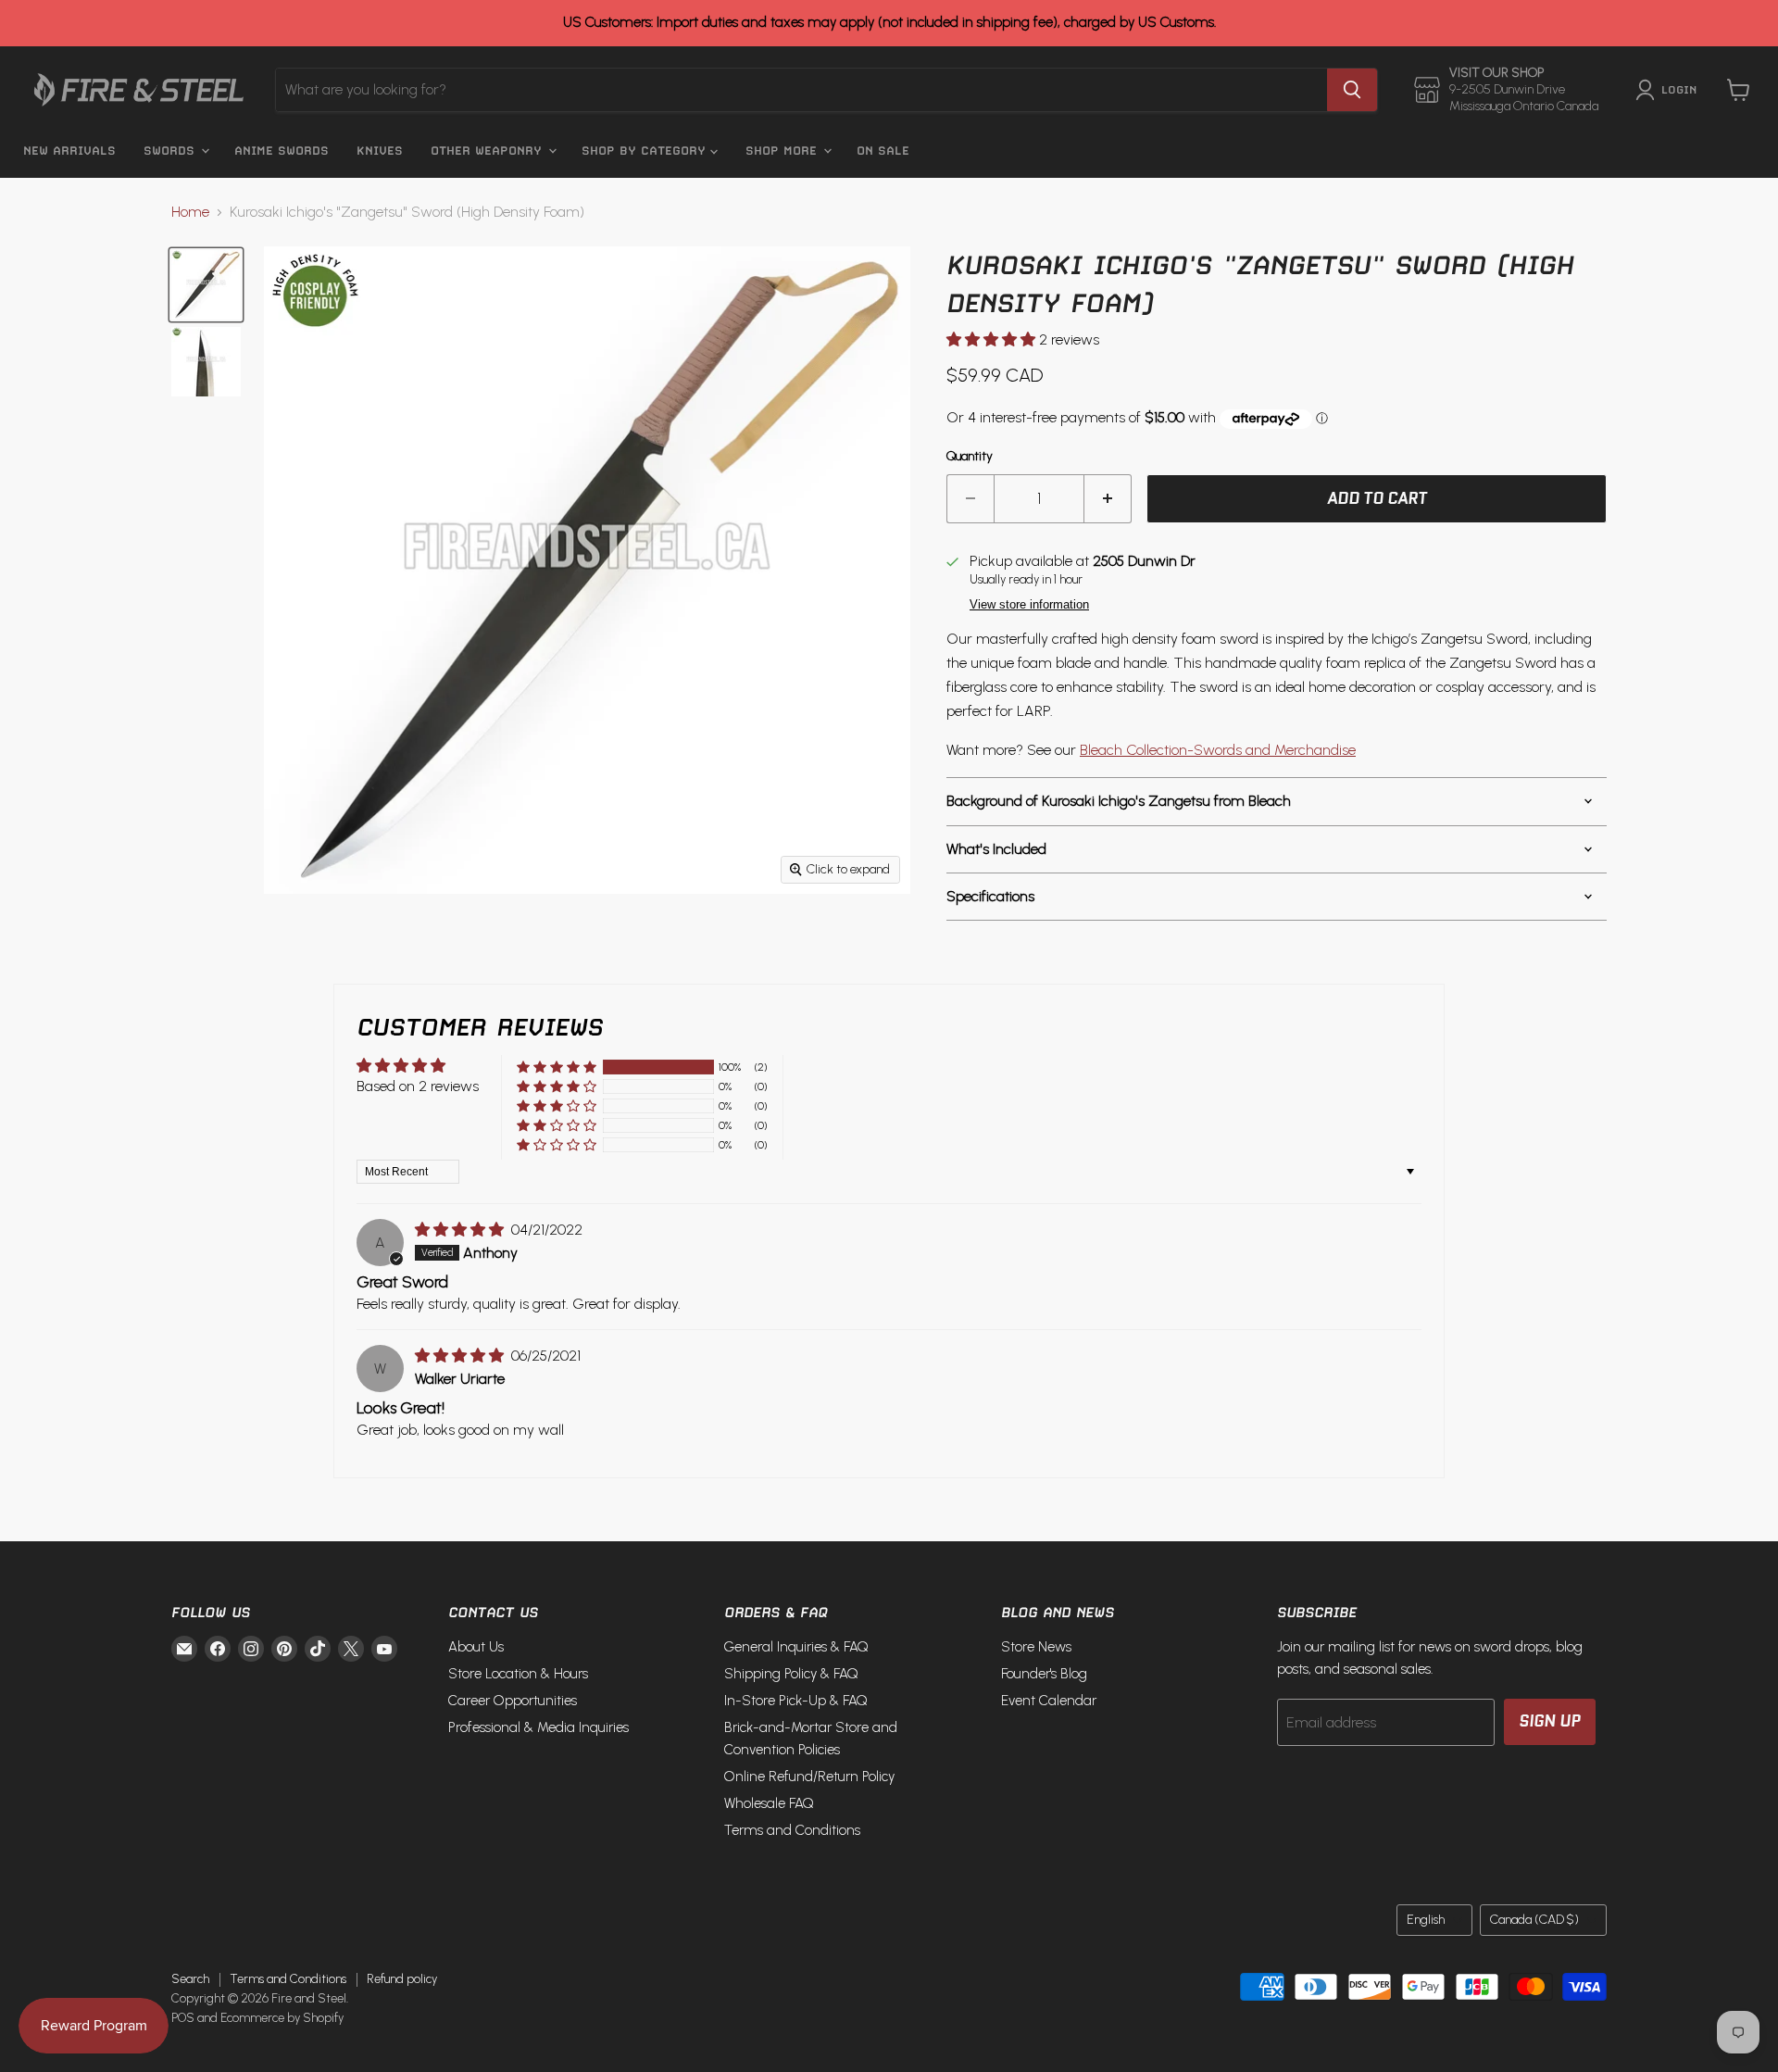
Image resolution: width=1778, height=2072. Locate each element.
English (1426, 1920)
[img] (461, 1230)
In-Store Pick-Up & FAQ (796, 1701)
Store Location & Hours (518, 1674)
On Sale (883, 151)
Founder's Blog (1044, 1674)
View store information (1029, 605)
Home (190, 212)
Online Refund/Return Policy (809, 1777)
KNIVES (380, 151)
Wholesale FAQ (769, 1803)
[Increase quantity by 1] (1108, 499)
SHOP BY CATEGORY (646, 151)
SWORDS (171, 151)
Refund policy (402, 1979)
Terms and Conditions (792, 1830)
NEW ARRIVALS (69, 151)
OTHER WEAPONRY (488, 151)
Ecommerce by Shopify (282, 2018)
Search (190, 1979)
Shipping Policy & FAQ (791, 1674)
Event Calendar (1049, 1701)
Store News (1036, 1647)
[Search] (1352, 90)
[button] (993, 339)
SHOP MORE (783, 151)
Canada (1534, 1920)
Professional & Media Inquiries (538, 1727)
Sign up (1550, 1721)
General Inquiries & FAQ (796, 1647)
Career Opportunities (513, 1701)
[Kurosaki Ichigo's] (206, 285)
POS (183, 2018)
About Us (476, 1647)
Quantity (970, 457)
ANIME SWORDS (282, 151)
